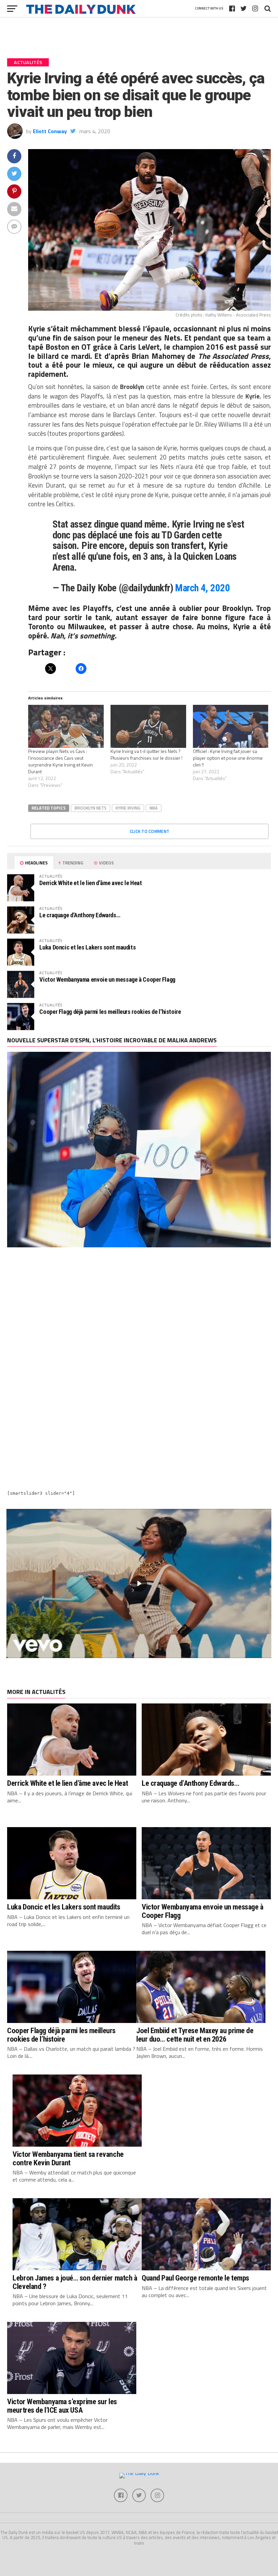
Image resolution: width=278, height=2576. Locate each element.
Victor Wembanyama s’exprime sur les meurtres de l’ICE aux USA (62, 2406)
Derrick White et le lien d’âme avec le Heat (91, 883)
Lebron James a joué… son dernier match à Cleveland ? (75, 2282)
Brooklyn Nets (91, 808)
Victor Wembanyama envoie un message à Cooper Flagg (107, 979)
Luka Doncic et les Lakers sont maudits (87, 947)
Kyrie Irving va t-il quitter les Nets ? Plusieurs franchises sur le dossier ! (146, 754)
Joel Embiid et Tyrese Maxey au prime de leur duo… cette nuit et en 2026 (195, 2035)
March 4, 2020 (202, 588)
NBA (154, 808)
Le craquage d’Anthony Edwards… (80, 915)
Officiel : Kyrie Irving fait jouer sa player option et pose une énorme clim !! (228, 758)
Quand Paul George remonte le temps (195, 2278)
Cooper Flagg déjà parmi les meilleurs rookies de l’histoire (110, 1012)
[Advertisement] (139, 1313)
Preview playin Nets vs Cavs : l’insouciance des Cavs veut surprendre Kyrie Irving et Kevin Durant (61, 761)
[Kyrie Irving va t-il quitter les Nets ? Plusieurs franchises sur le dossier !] (148, 726)
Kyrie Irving (128, 808)
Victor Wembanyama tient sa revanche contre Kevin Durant (68, 2158)
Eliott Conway (50, 131)
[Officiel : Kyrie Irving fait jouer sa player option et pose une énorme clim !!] (231, 726)
